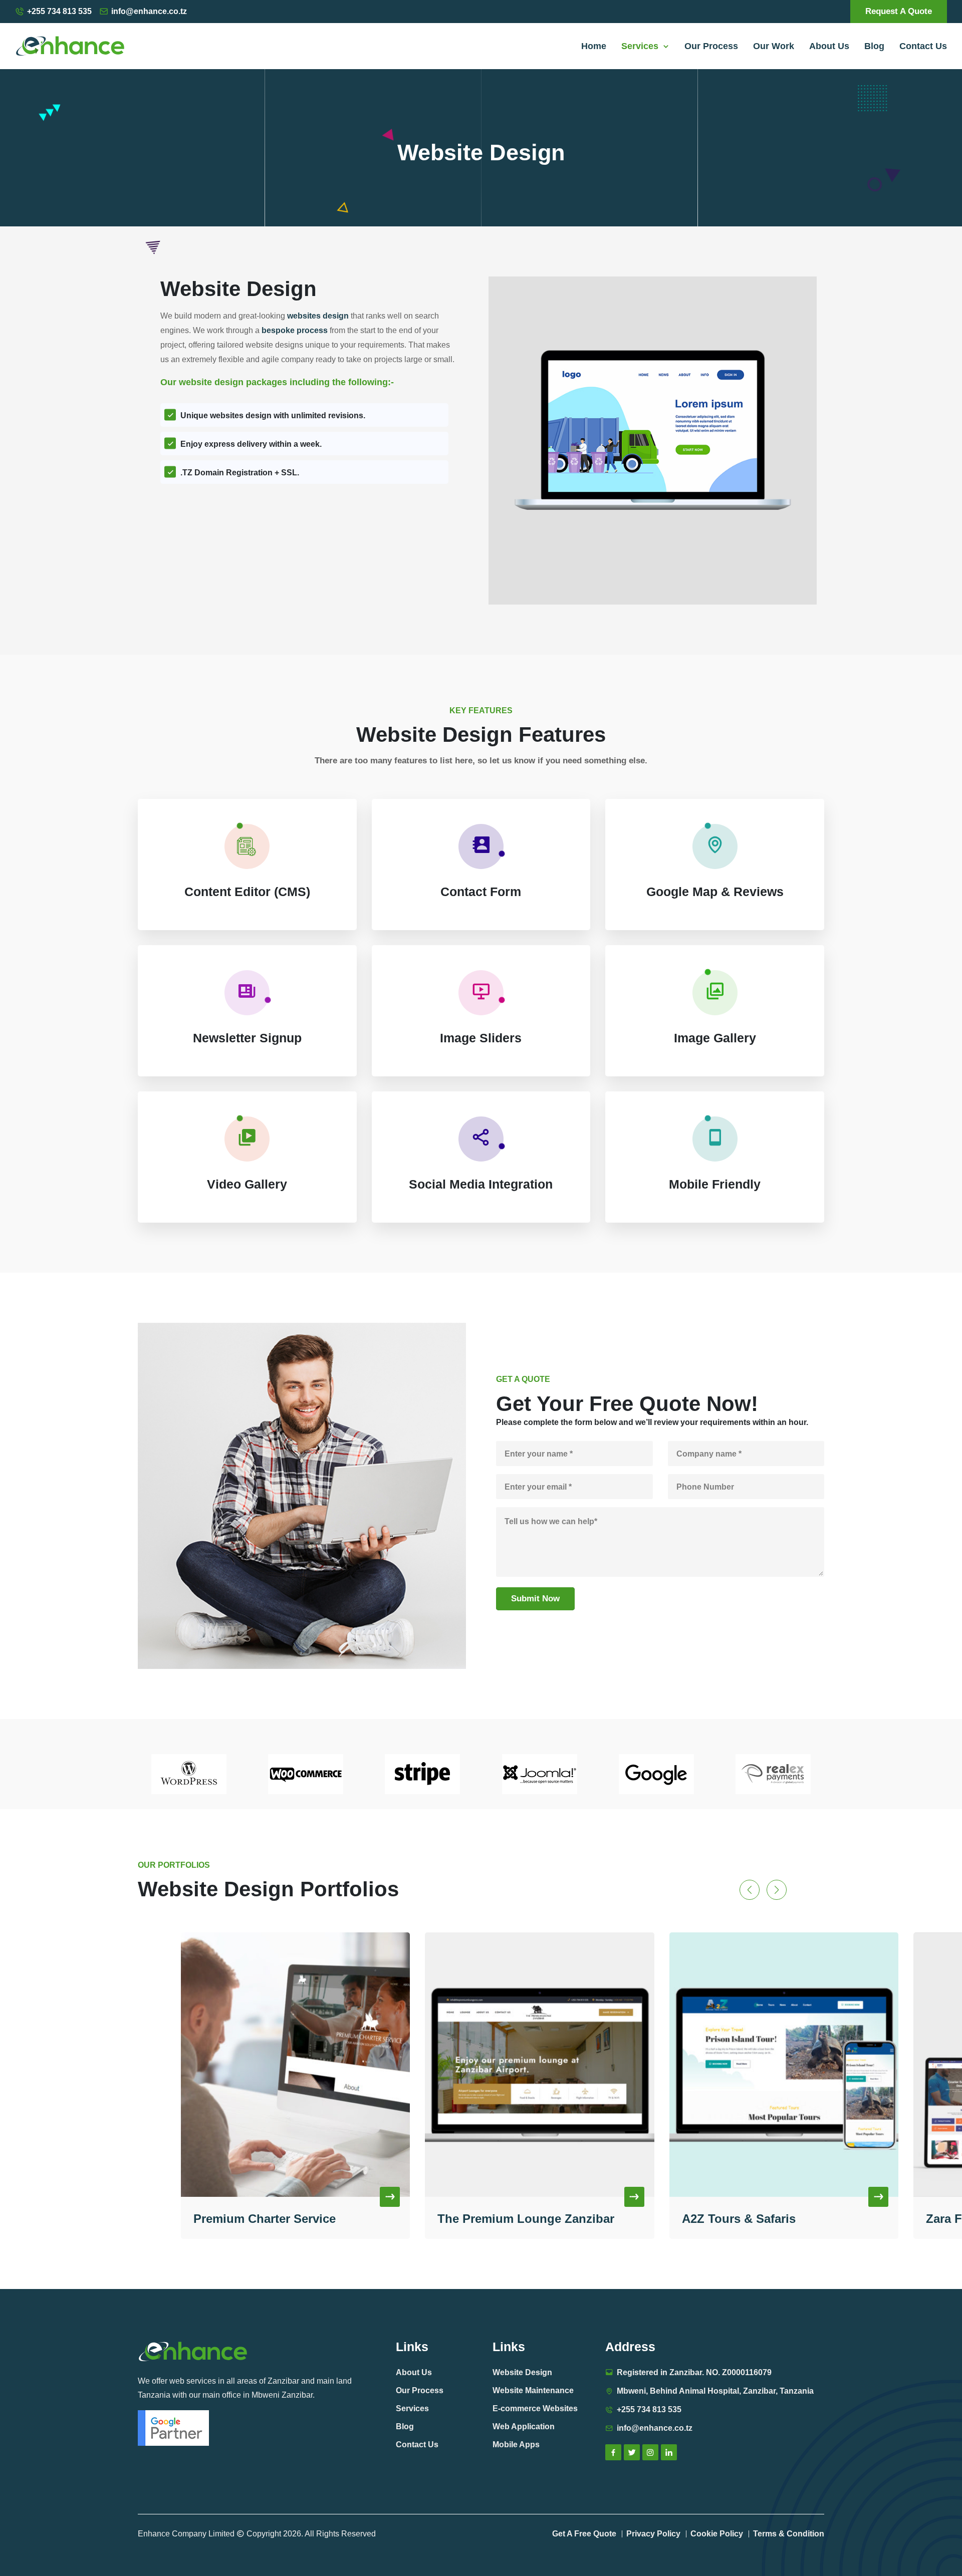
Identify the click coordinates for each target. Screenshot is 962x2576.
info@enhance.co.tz (149, 11)
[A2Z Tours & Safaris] (540, 2065)
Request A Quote (899, 11)
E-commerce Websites (535, 2408)
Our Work (774, 46)
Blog (874, 46)
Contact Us (923, 46)
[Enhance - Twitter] (632, 2452)
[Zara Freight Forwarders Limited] (784, 2065)
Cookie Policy (717, 2534)
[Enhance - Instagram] (650, 2452)
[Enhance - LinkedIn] (669, 2452)
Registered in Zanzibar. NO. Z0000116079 (694, 2372)
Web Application (524, 2426)
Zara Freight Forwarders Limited (774, 2219)
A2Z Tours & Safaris (494, 2219)
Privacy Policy (653, 2534)
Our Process (711, 46)
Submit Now (535, 1599)
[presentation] (750, 1890)
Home (594, 46)
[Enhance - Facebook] (613, 2452)
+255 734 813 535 (59, 11)
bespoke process (295, 330)
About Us (829, 46)
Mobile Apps (516, 2445)
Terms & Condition (789, 2534)
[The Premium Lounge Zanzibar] (295, 2065)
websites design (318, 316)
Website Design (522, 2372)
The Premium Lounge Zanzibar (281, 2219)
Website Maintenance (533, 2390)
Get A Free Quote (584, 2534)
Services (642, 46)
